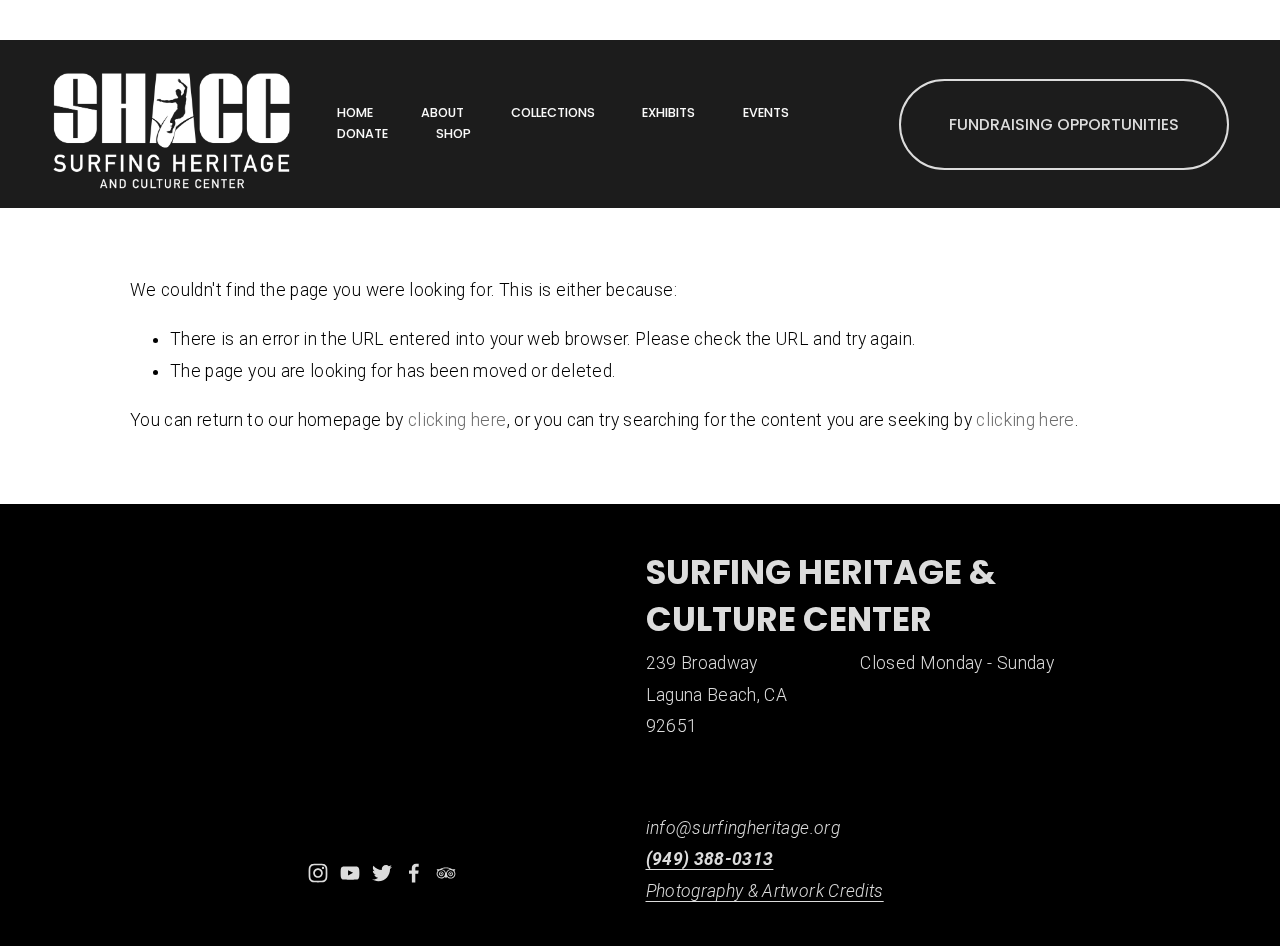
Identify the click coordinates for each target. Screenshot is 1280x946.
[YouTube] (350, 873)
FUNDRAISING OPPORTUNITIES (1064, 124)
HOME (355, 112)
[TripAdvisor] (446, 873)
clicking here (457, 420)
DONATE (362, 133)
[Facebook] (414, 873)
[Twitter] (382, 873)
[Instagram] (318, 873)
